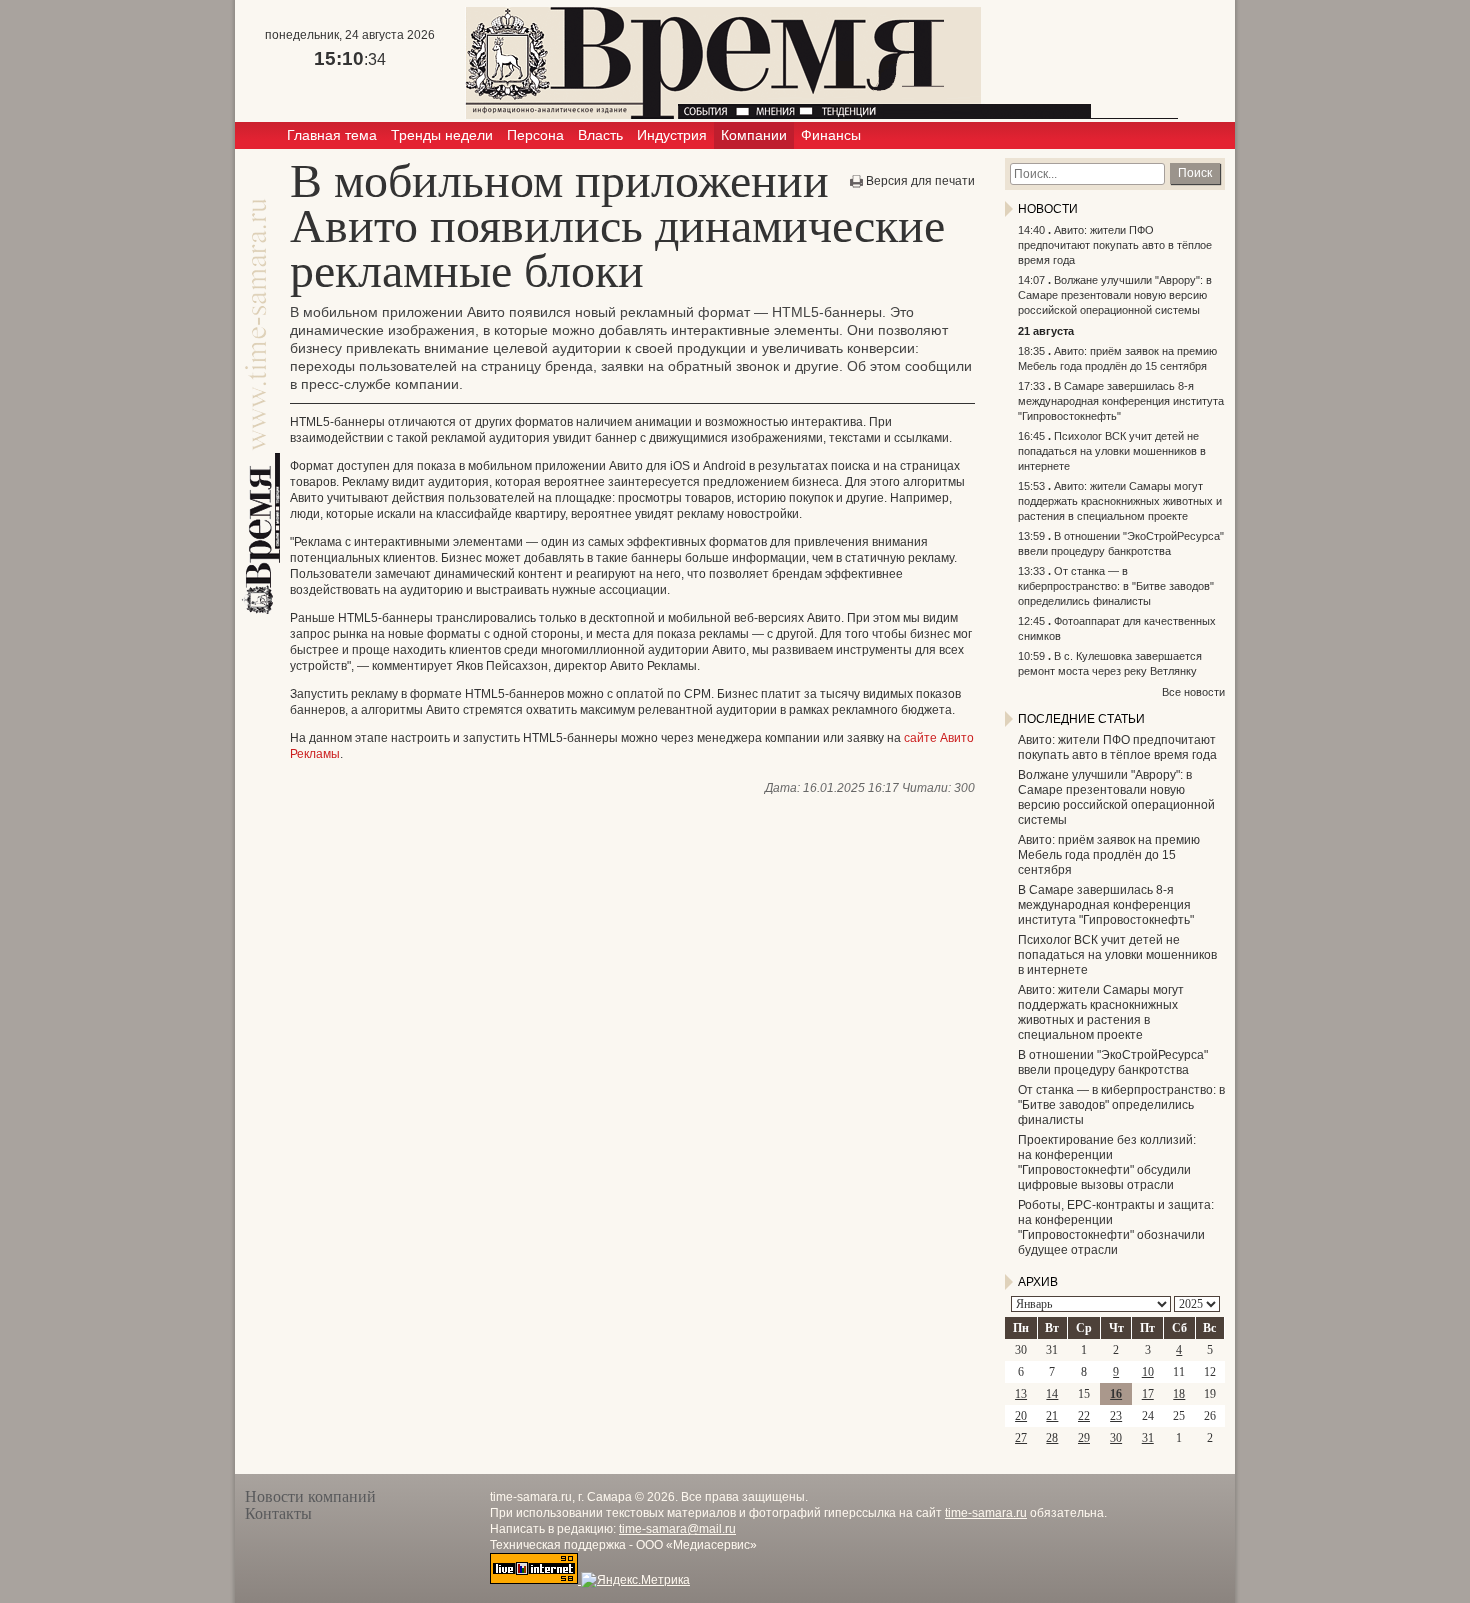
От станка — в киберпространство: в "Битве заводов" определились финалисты (1116, 586)
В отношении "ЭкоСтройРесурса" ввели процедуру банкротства (1113, 1062)
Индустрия (672, 135)
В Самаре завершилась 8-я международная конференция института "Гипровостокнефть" (1121, 401)
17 (1148, 1394)
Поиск (1195, 173)
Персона (535, 135)
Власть (600, 135)
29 (1084, 1438)
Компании (754, 135)
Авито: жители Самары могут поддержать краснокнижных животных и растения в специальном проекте (1120, 501)
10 (1148, 1372)
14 (1052, 1394)
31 (1148, 1438)
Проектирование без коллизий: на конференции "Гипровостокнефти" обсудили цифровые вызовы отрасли (1107, 1162)
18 (1179, 1394)
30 (1116, 1438)
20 (1021, 1416)
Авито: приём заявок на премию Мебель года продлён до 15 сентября (1109, 855)
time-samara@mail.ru (677, 1529)
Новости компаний (310, 1496)
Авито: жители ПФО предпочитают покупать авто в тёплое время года (1115, 245)
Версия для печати (920, 181)
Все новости (1193, 692)
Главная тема (332, 135)
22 (1084, 1416)
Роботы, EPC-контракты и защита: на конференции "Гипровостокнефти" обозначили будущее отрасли (1116, 1227)
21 (1052, 1416)
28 (1052, 1438)
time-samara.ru (986, 1513)
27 (1021, 1438)
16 (1116, 1394)
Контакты (278, 1513)
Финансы (831, 135)
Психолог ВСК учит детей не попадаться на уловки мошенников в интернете (1112, 451)
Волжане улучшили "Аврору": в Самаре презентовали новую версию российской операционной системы (1115, 295)
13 (1021, 1394)
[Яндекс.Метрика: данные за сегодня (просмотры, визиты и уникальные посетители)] (635, 1580)
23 (1116, 1416)
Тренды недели (442, 135)
